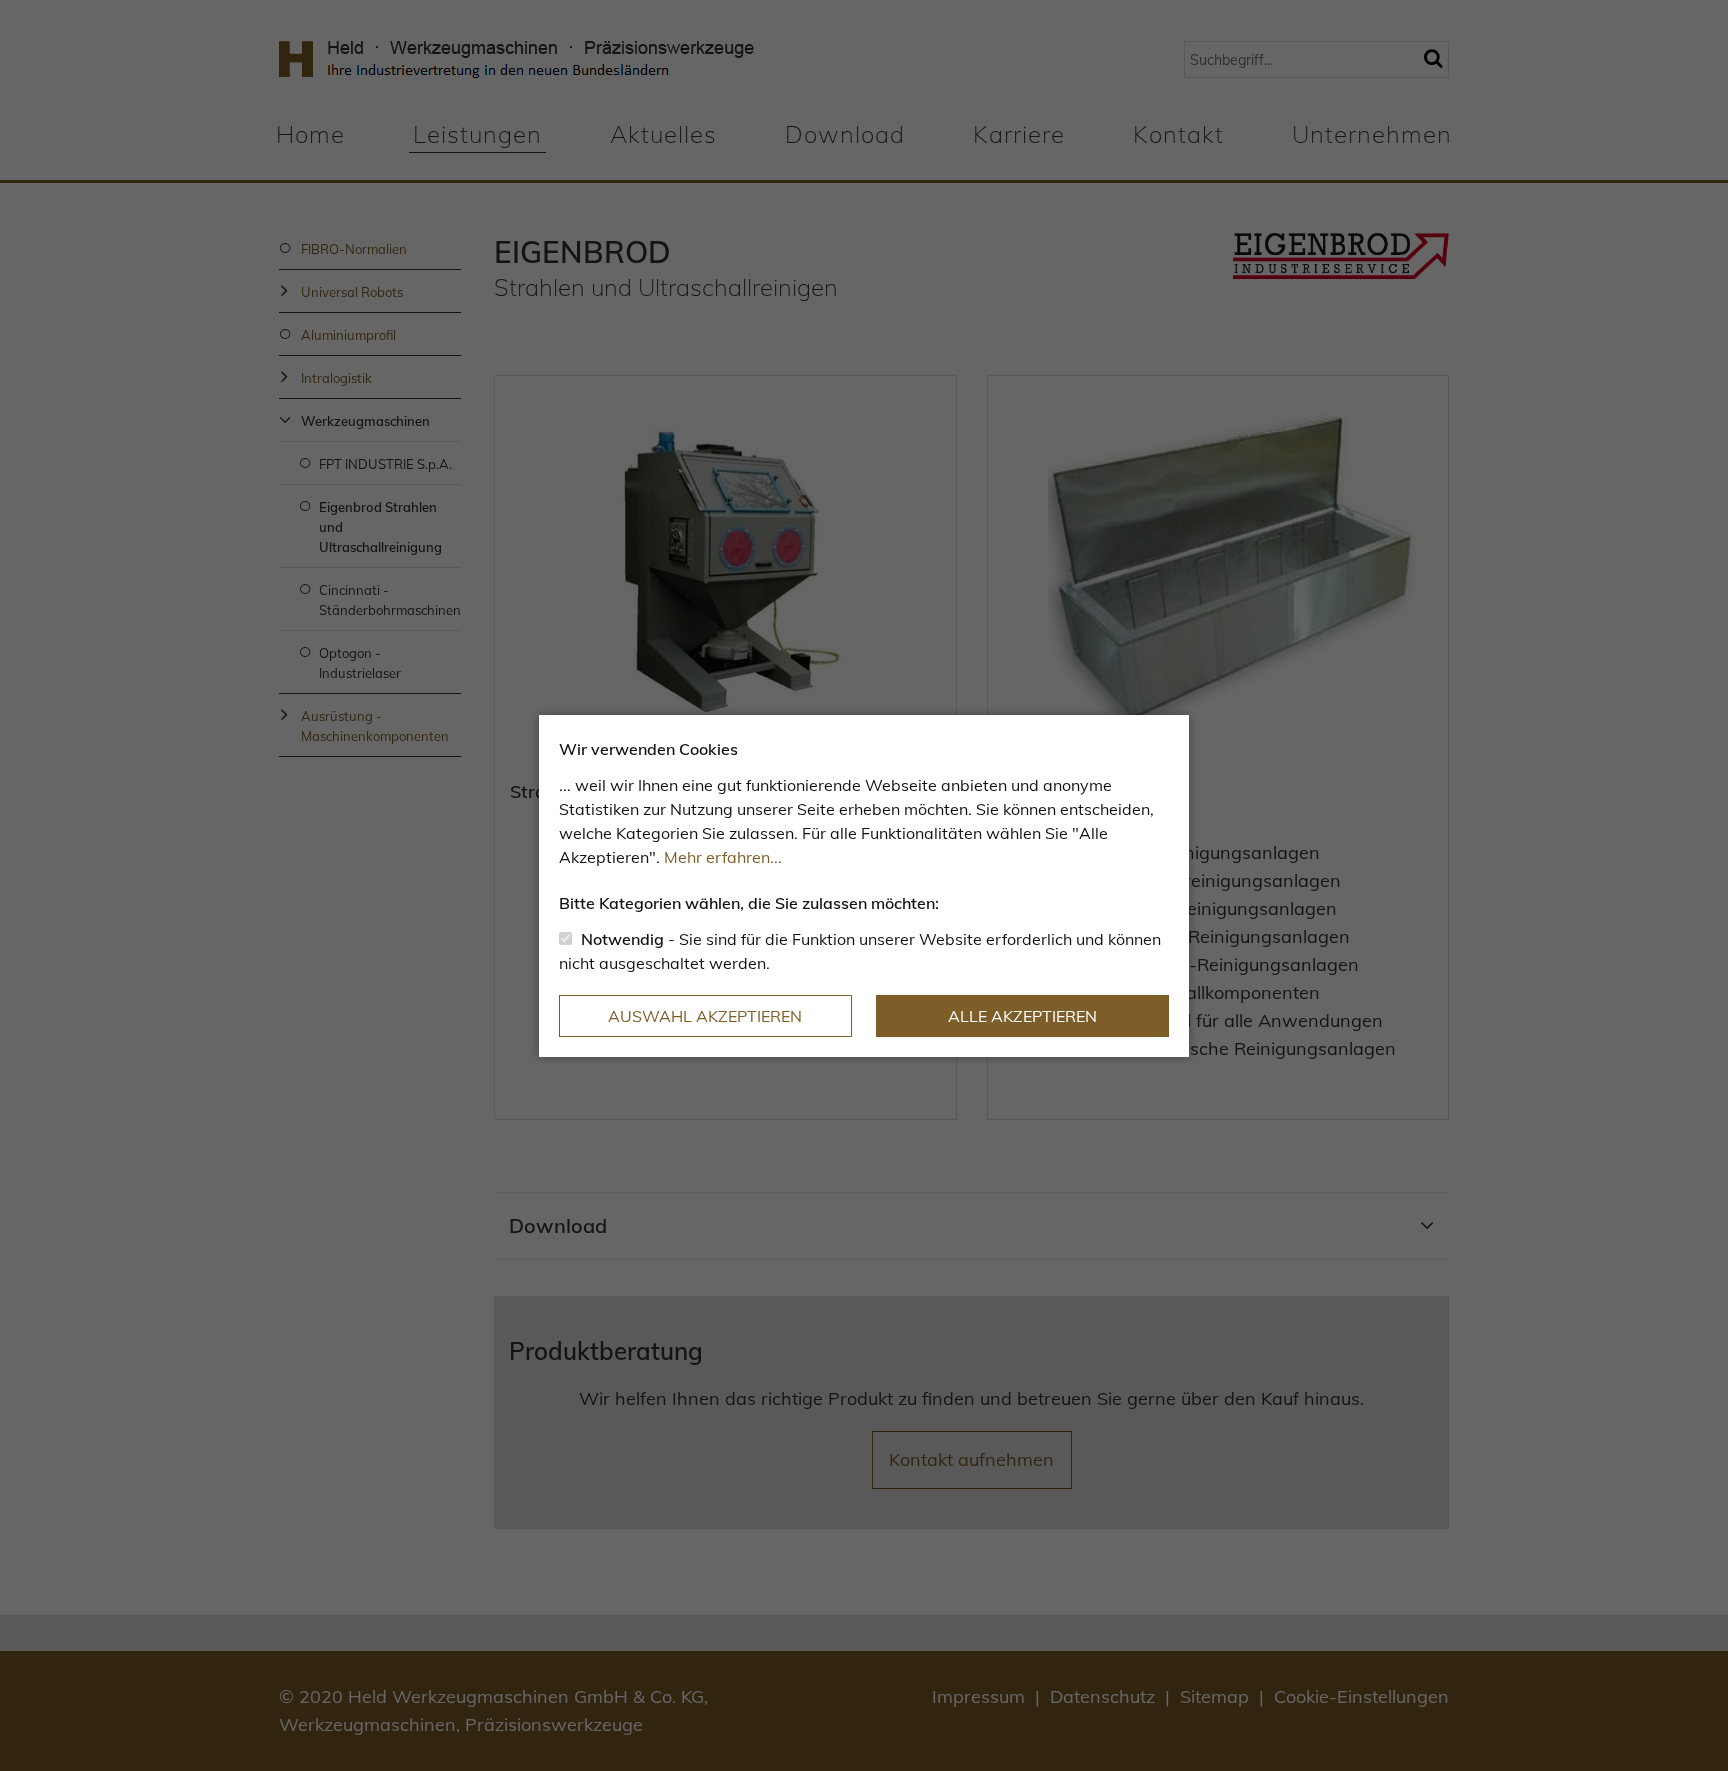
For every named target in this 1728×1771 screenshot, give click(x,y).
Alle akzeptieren (1022, 1016)
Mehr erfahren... (723, 857)
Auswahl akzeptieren (705, 1016)
